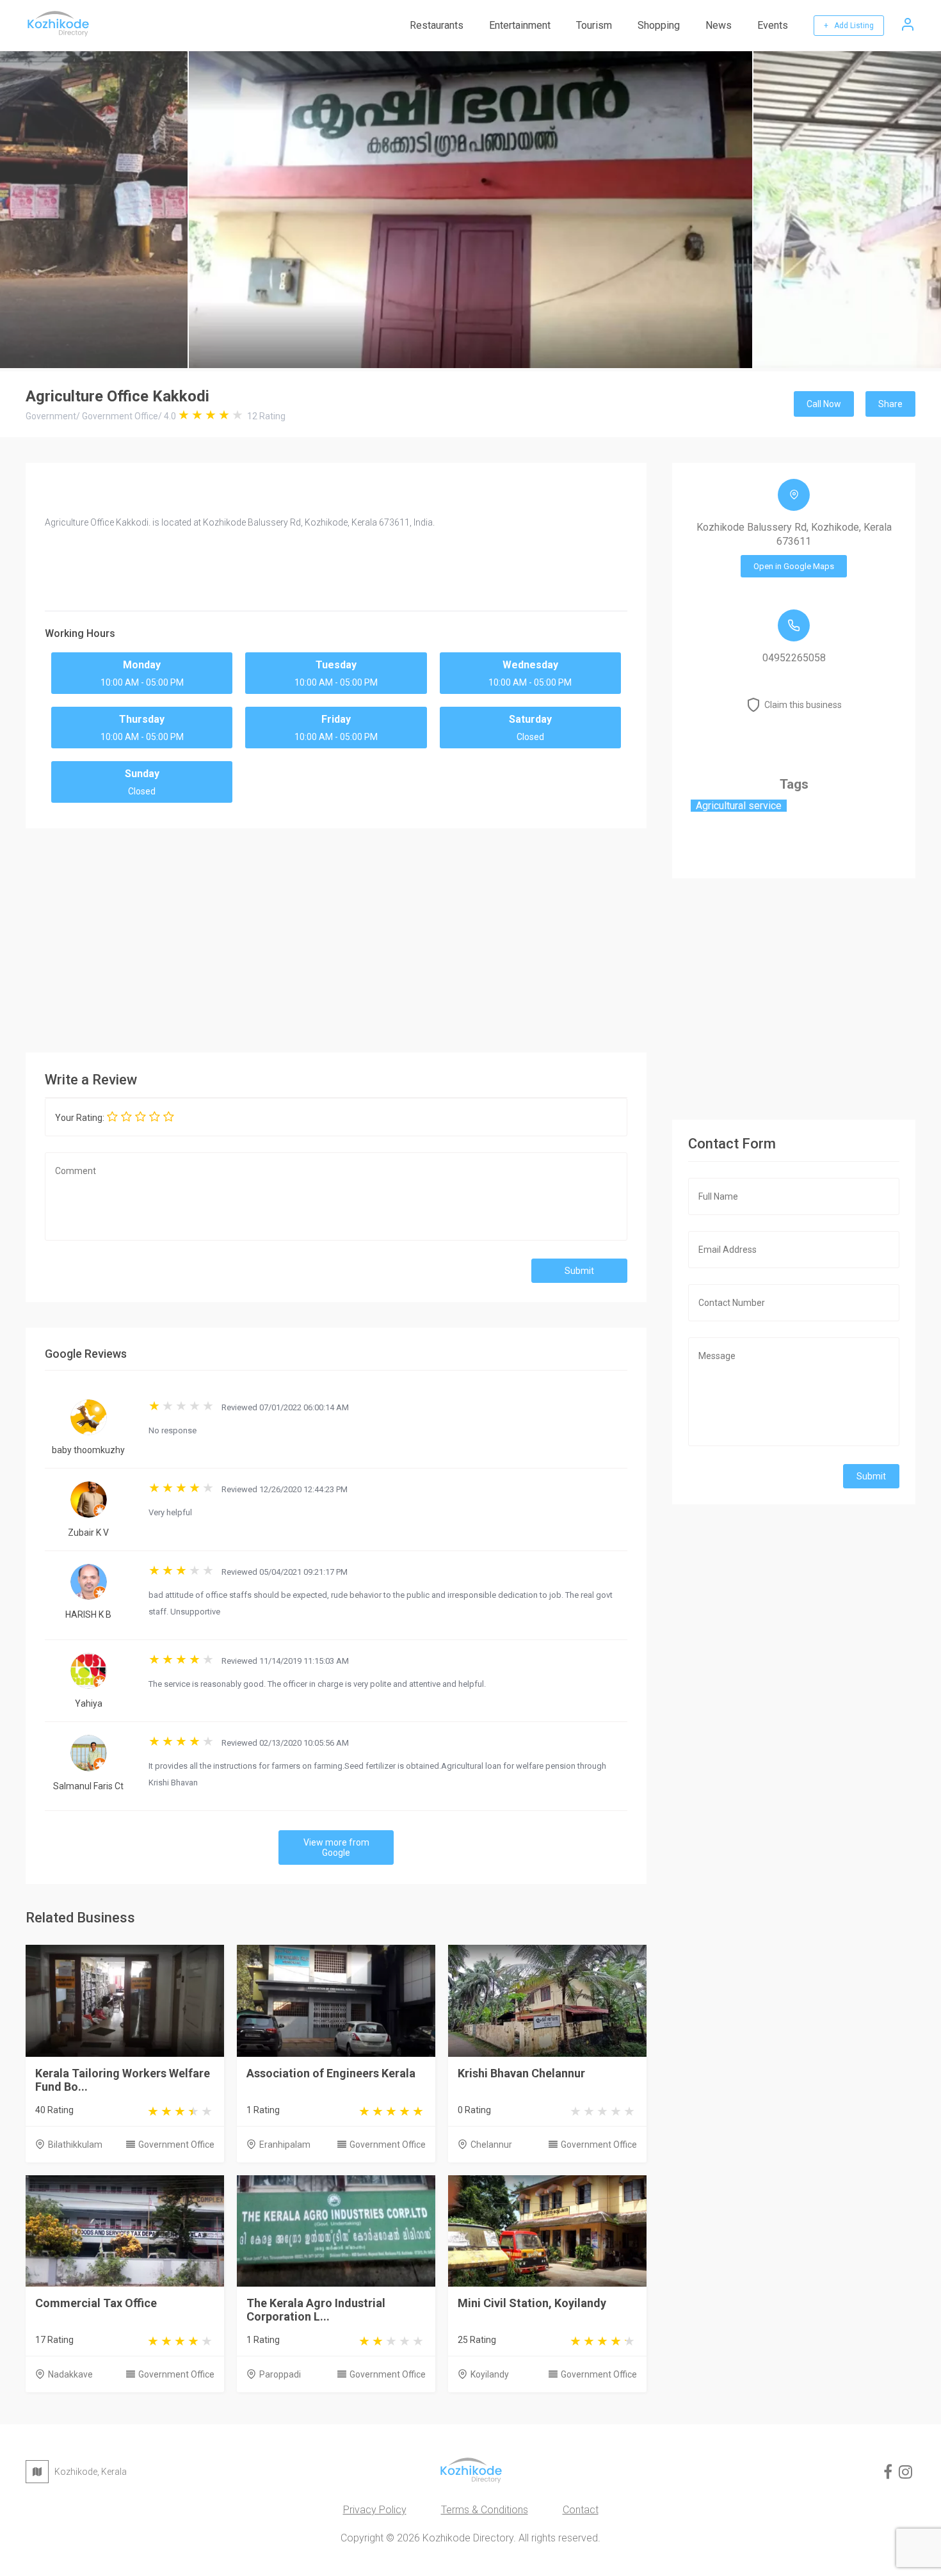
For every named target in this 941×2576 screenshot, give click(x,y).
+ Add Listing (849, 26)
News (719, 25)
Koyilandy (490, 2374)
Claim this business (803, 705)
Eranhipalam (285, 2145)
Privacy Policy (375, 2510)
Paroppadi (280, 2374)
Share (890, 404)
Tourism (594, 25)
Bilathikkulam (75, 2145)
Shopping (659, 25)
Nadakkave (70, 2374)
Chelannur (491, 2145)
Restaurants (437, 25)
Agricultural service (739, 806)
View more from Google (336, 1847)
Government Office (176, 2145)
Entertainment (520, 25)
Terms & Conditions (485, 2510)
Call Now (824, 404)
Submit (579, 1271)
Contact (581, 2510)
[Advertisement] (336, 937)
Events (773, 25)
